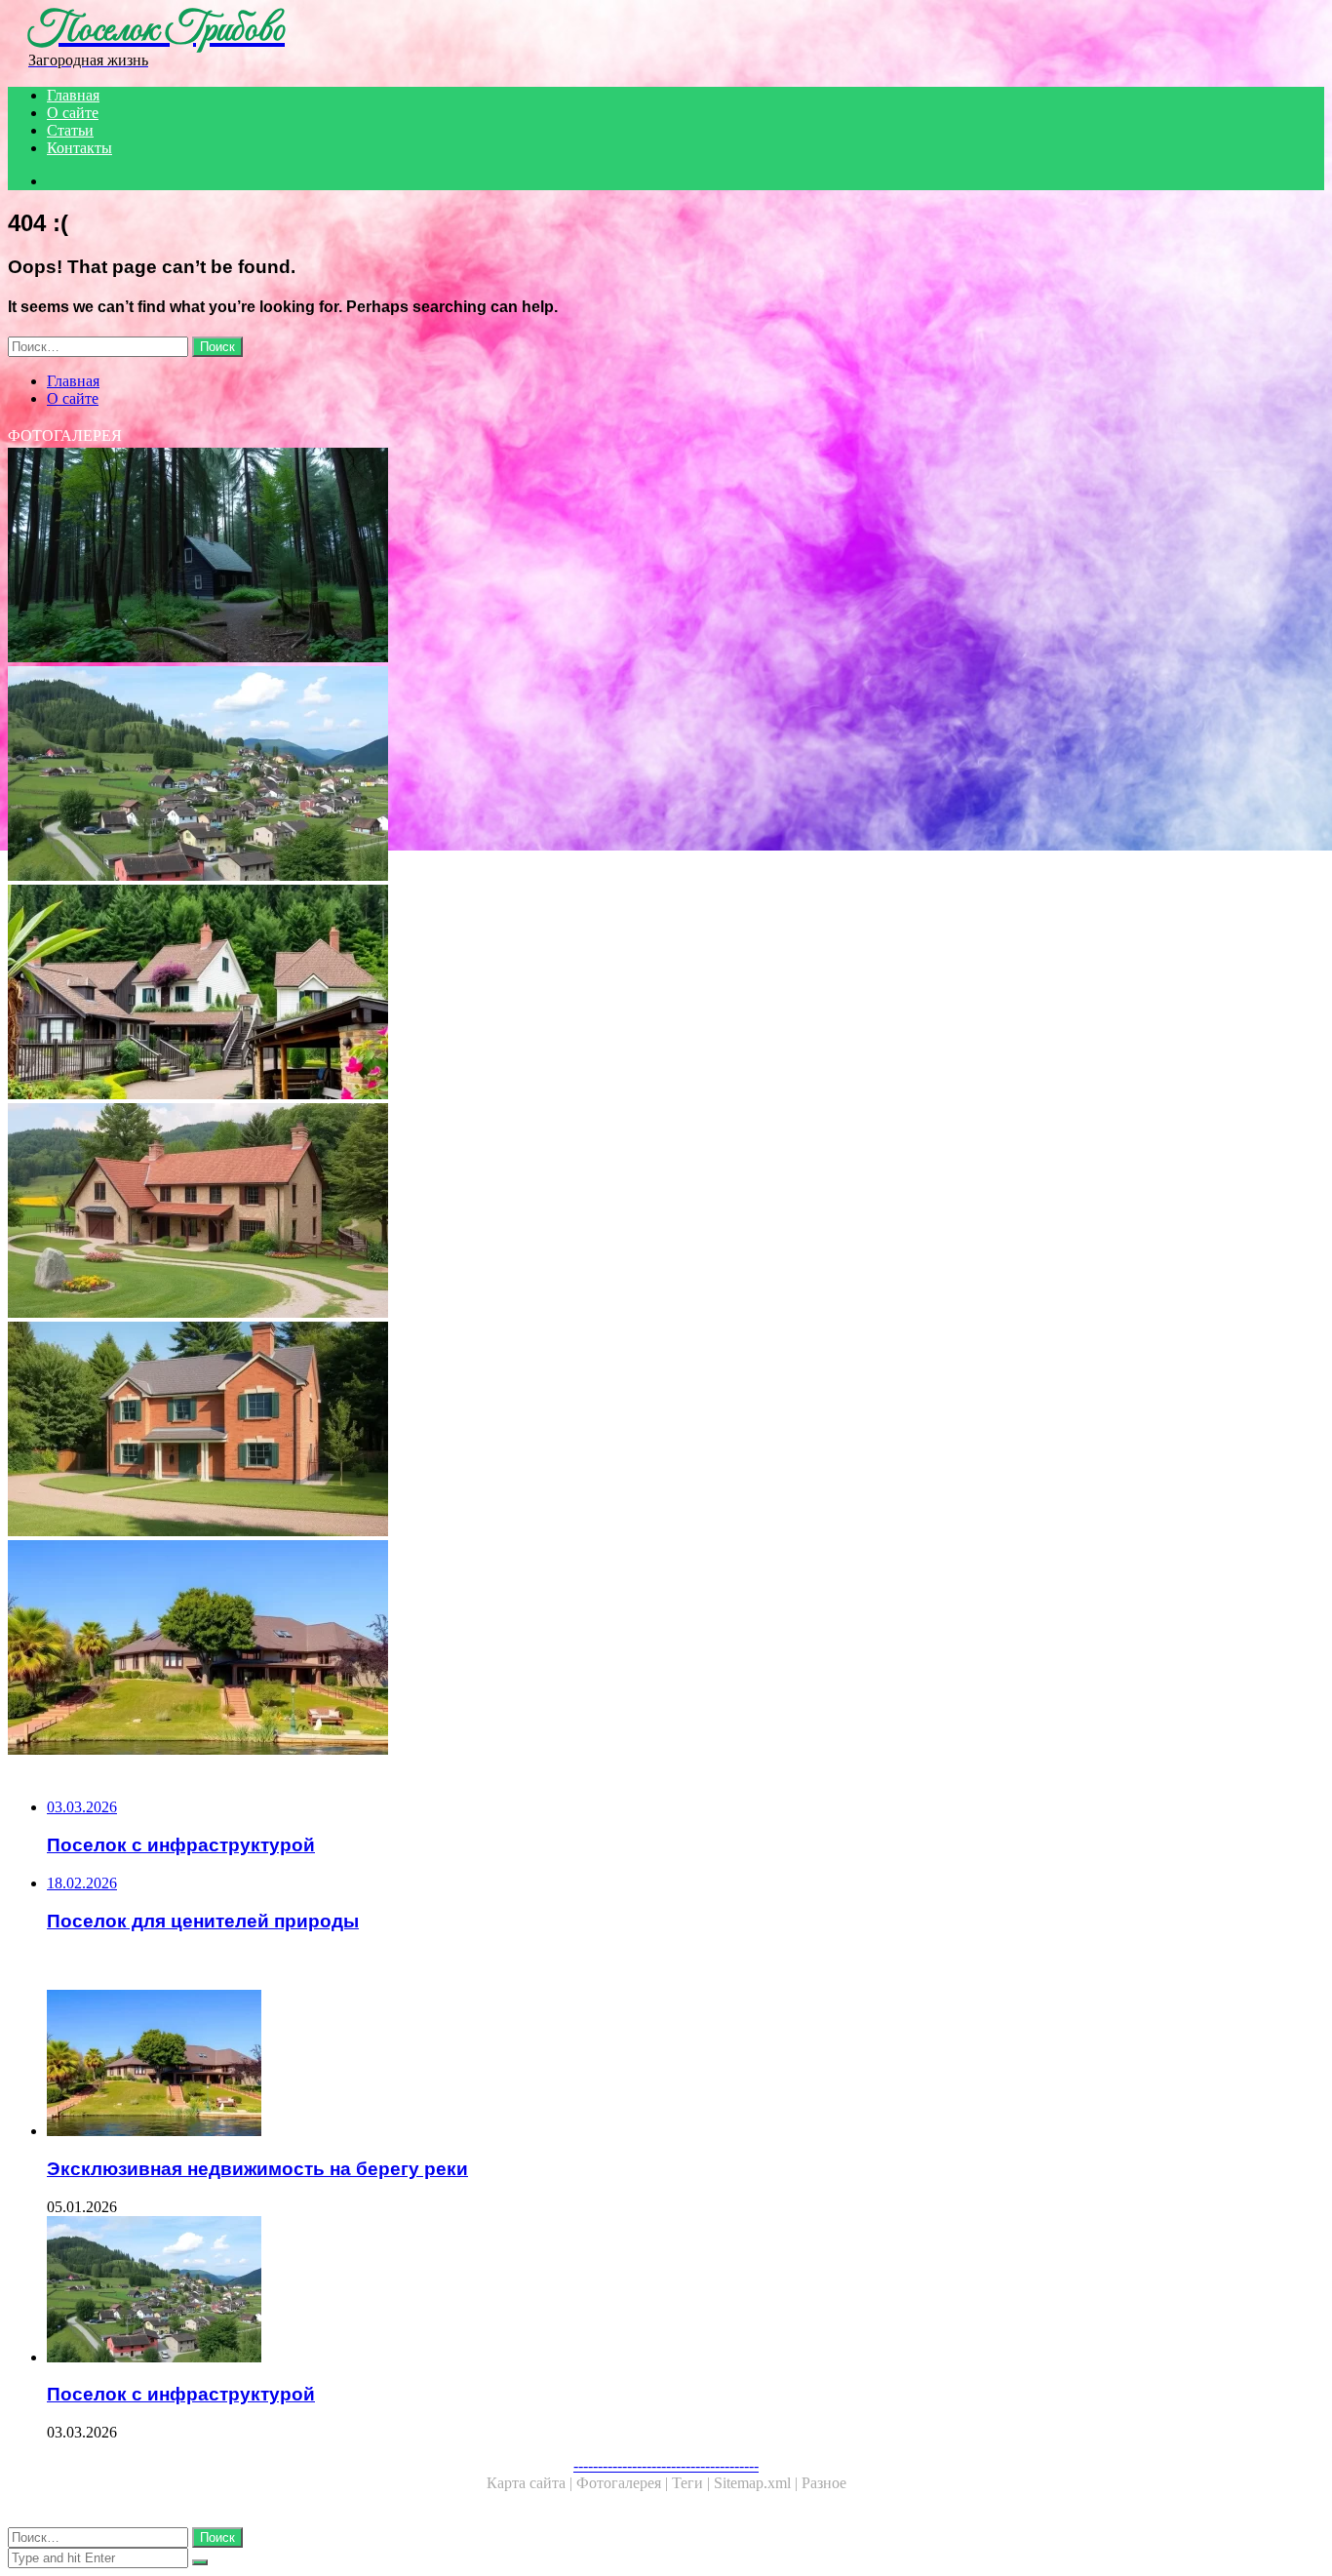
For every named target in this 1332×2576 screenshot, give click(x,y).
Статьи (70, 130)
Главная (73, 95)
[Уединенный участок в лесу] (593, 557)
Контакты (79, 148)
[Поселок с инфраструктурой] (593, 775)
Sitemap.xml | (758, 2483)
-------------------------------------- (666, 2465)
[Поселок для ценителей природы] (593, 994)
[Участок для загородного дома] (593, 1212)
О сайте (73, 113)
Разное (824, 2483)
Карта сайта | (531, 2483)
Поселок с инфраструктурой (181, 2394)
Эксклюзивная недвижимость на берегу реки (257, 2169)
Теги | (693, 2483)
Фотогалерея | (624, 2483)
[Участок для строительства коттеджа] (593, 1431)
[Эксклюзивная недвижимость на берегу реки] (593, 1649)
